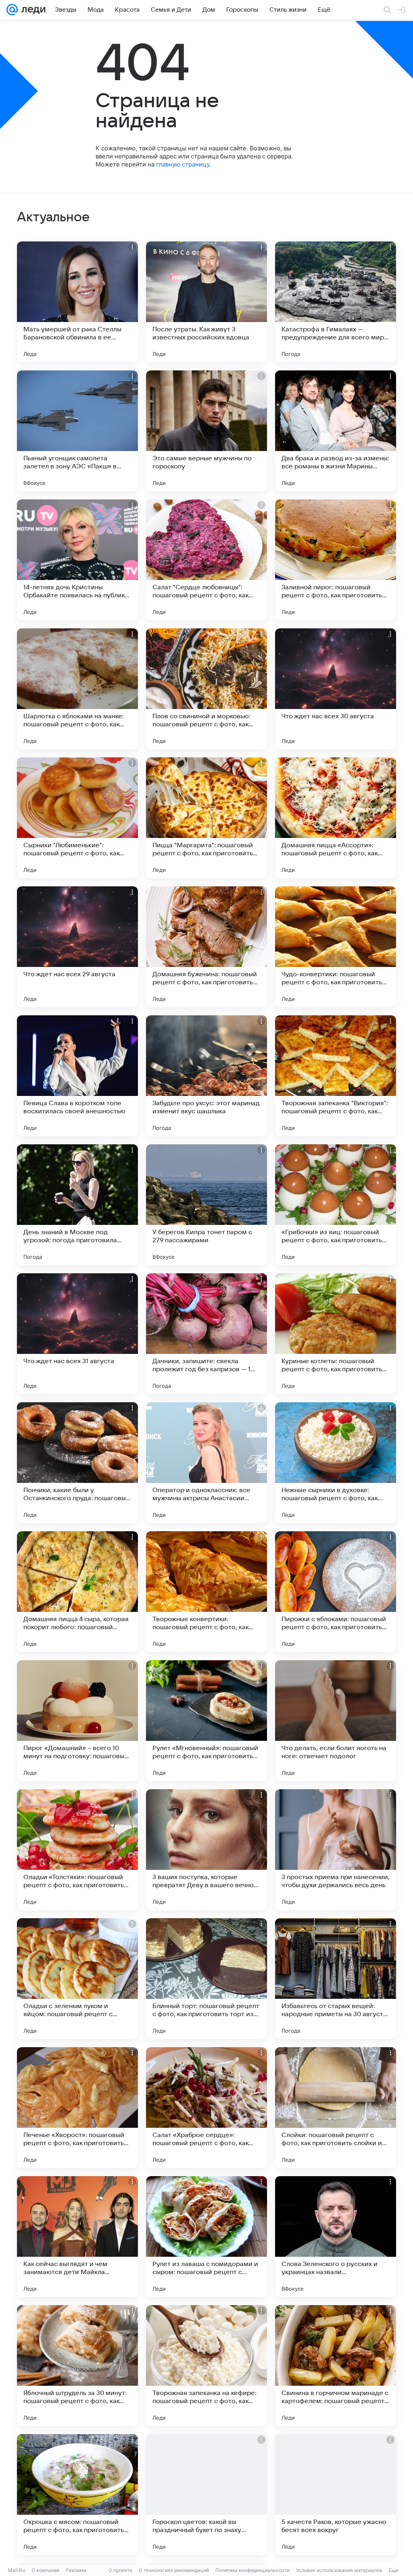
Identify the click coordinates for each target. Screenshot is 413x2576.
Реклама (76, 2570)
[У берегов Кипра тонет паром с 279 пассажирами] (206, 1205)
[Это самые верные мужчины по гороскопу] (206, 431)
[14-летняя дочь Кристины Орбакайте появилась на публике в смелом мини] (77, 560)
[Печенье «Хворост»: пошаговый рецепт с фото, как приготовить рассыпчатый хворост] (77, 2108)
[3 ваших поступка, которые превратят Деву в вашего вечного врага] (206, 1850)
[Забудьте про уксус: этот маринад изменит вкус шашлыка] (206, 1076)
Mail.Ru (17, 2570)
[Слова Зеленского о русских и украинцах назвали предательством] (336, 2237)
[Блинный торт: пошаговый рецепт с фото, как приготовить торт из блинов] (206, 1979)
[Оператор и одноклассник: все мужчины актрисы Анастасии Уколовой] (206, 1463)
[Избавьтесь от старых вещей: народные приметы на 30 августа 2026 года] (336, 1979)
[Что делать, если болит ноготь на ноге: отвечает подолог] (336, 1721)
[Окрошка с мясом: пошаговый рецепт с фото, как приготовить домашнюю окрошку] (77, 2495)
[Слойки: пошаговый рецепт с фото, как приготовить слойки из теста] (336, 2108)
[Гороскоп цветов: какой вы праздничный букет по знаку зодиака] (206, 2495)
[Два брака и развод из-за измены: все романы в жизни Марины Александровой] (336, 431)
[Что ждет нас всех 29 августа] (77, 947)
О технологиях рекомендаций (174, 2570)
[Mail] (12, 10)
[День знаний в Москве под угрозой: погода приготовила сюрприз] (77, 1205)
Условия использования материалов (339, 2570)
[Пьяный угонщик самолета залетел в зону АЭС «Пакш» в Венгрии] (77, 431)
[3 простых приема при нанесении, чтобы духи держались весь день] (336, 1850)
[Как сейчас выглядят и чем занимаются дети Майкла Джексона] (77, 2237)
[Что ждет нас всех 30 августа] (336, 689)
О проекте (120, 2570)
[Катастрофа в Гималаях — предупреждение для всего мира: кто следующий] (336, 302)
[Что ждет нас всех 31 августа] (77, 1334)
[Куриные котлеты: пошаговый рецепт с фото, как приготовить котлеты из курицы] (336, 1334)
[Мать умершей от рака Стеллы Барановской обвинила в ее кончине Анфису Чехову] (77, 302)
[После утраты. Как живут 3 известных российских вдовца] (206, 302)
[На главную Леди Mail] (32, 10)
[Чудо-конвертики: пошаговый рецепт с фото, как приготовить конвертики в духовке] (336, 947)
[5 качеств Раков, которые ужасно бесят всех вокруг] (336, 2495)
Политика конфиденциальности (252, 2570)
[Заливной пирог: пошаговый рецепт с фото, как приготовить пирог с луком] (336, 560)
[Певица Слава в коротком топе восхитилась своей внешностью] (77, 1076)
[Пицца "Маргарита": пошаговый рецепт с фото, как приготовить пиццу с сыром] (206, 818)
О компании (45, 2570)
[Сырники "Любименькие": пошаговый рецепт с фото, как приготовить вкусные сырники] (77, 818)
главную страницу (183, 164)
